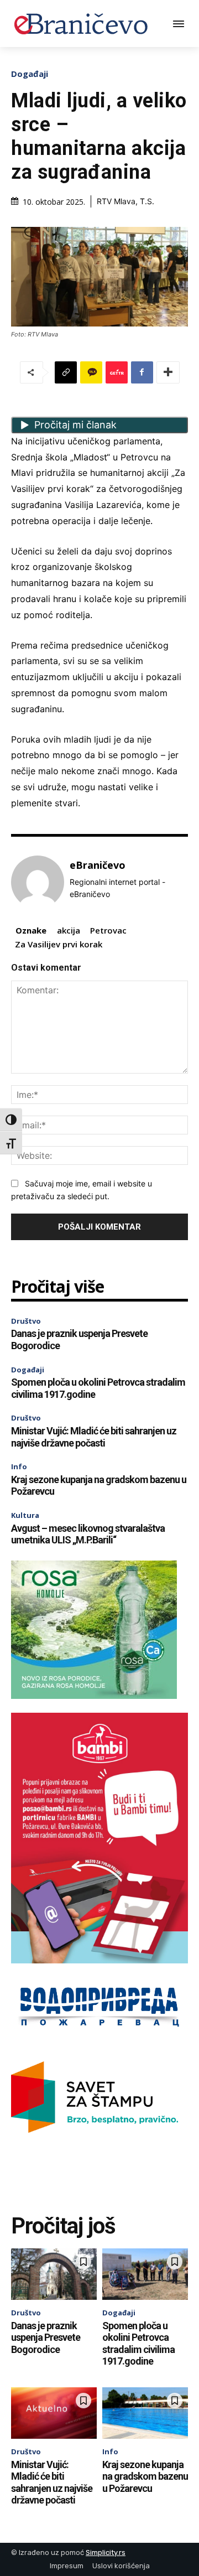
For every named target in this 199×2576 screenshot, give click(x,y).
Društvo (26, 1321)
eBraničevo (98, 865)
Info (19, 1466)
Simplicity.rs (106, 2552)
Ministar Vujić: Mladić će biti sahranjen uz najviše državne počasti (94, 1437)
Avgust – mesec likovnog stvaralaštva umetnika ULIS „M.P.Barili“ (88, 1534)
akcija (69, 930)
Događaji (30, 74)
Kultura (25, 1515)
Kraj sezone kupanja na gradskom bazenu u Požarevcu (145, 2476)
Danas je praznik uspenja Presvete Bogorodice (46, 2337)
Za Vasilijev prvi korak (59, 944)
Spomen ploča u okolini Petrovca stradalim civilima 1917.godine (138, 2344)
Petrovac (108, 930)
